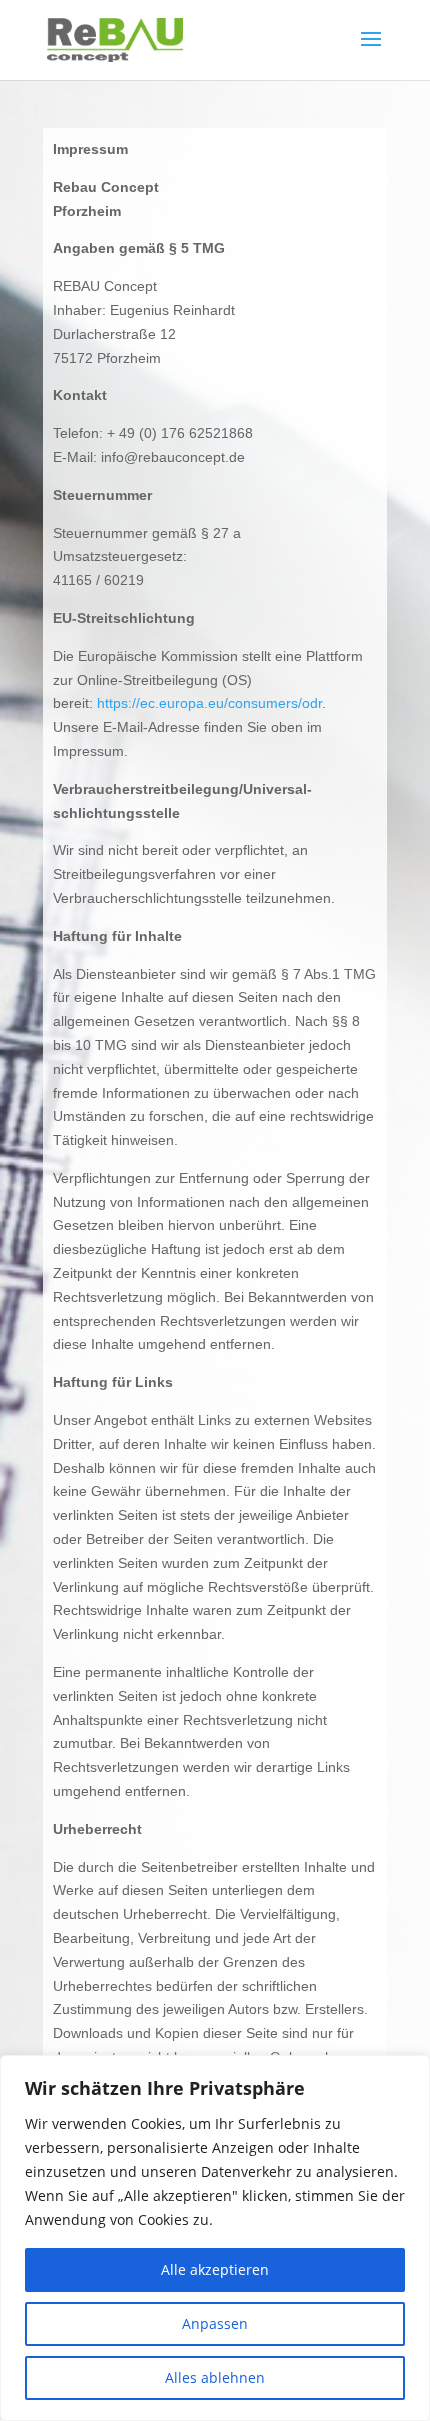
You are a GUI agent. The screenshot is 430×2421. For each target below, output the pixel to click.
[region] (215, 2238)
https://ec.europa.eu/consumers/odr (209, 703)
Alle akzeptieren (215, 2269)
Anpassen (215, 2323)
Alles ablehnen (215, 2377)
